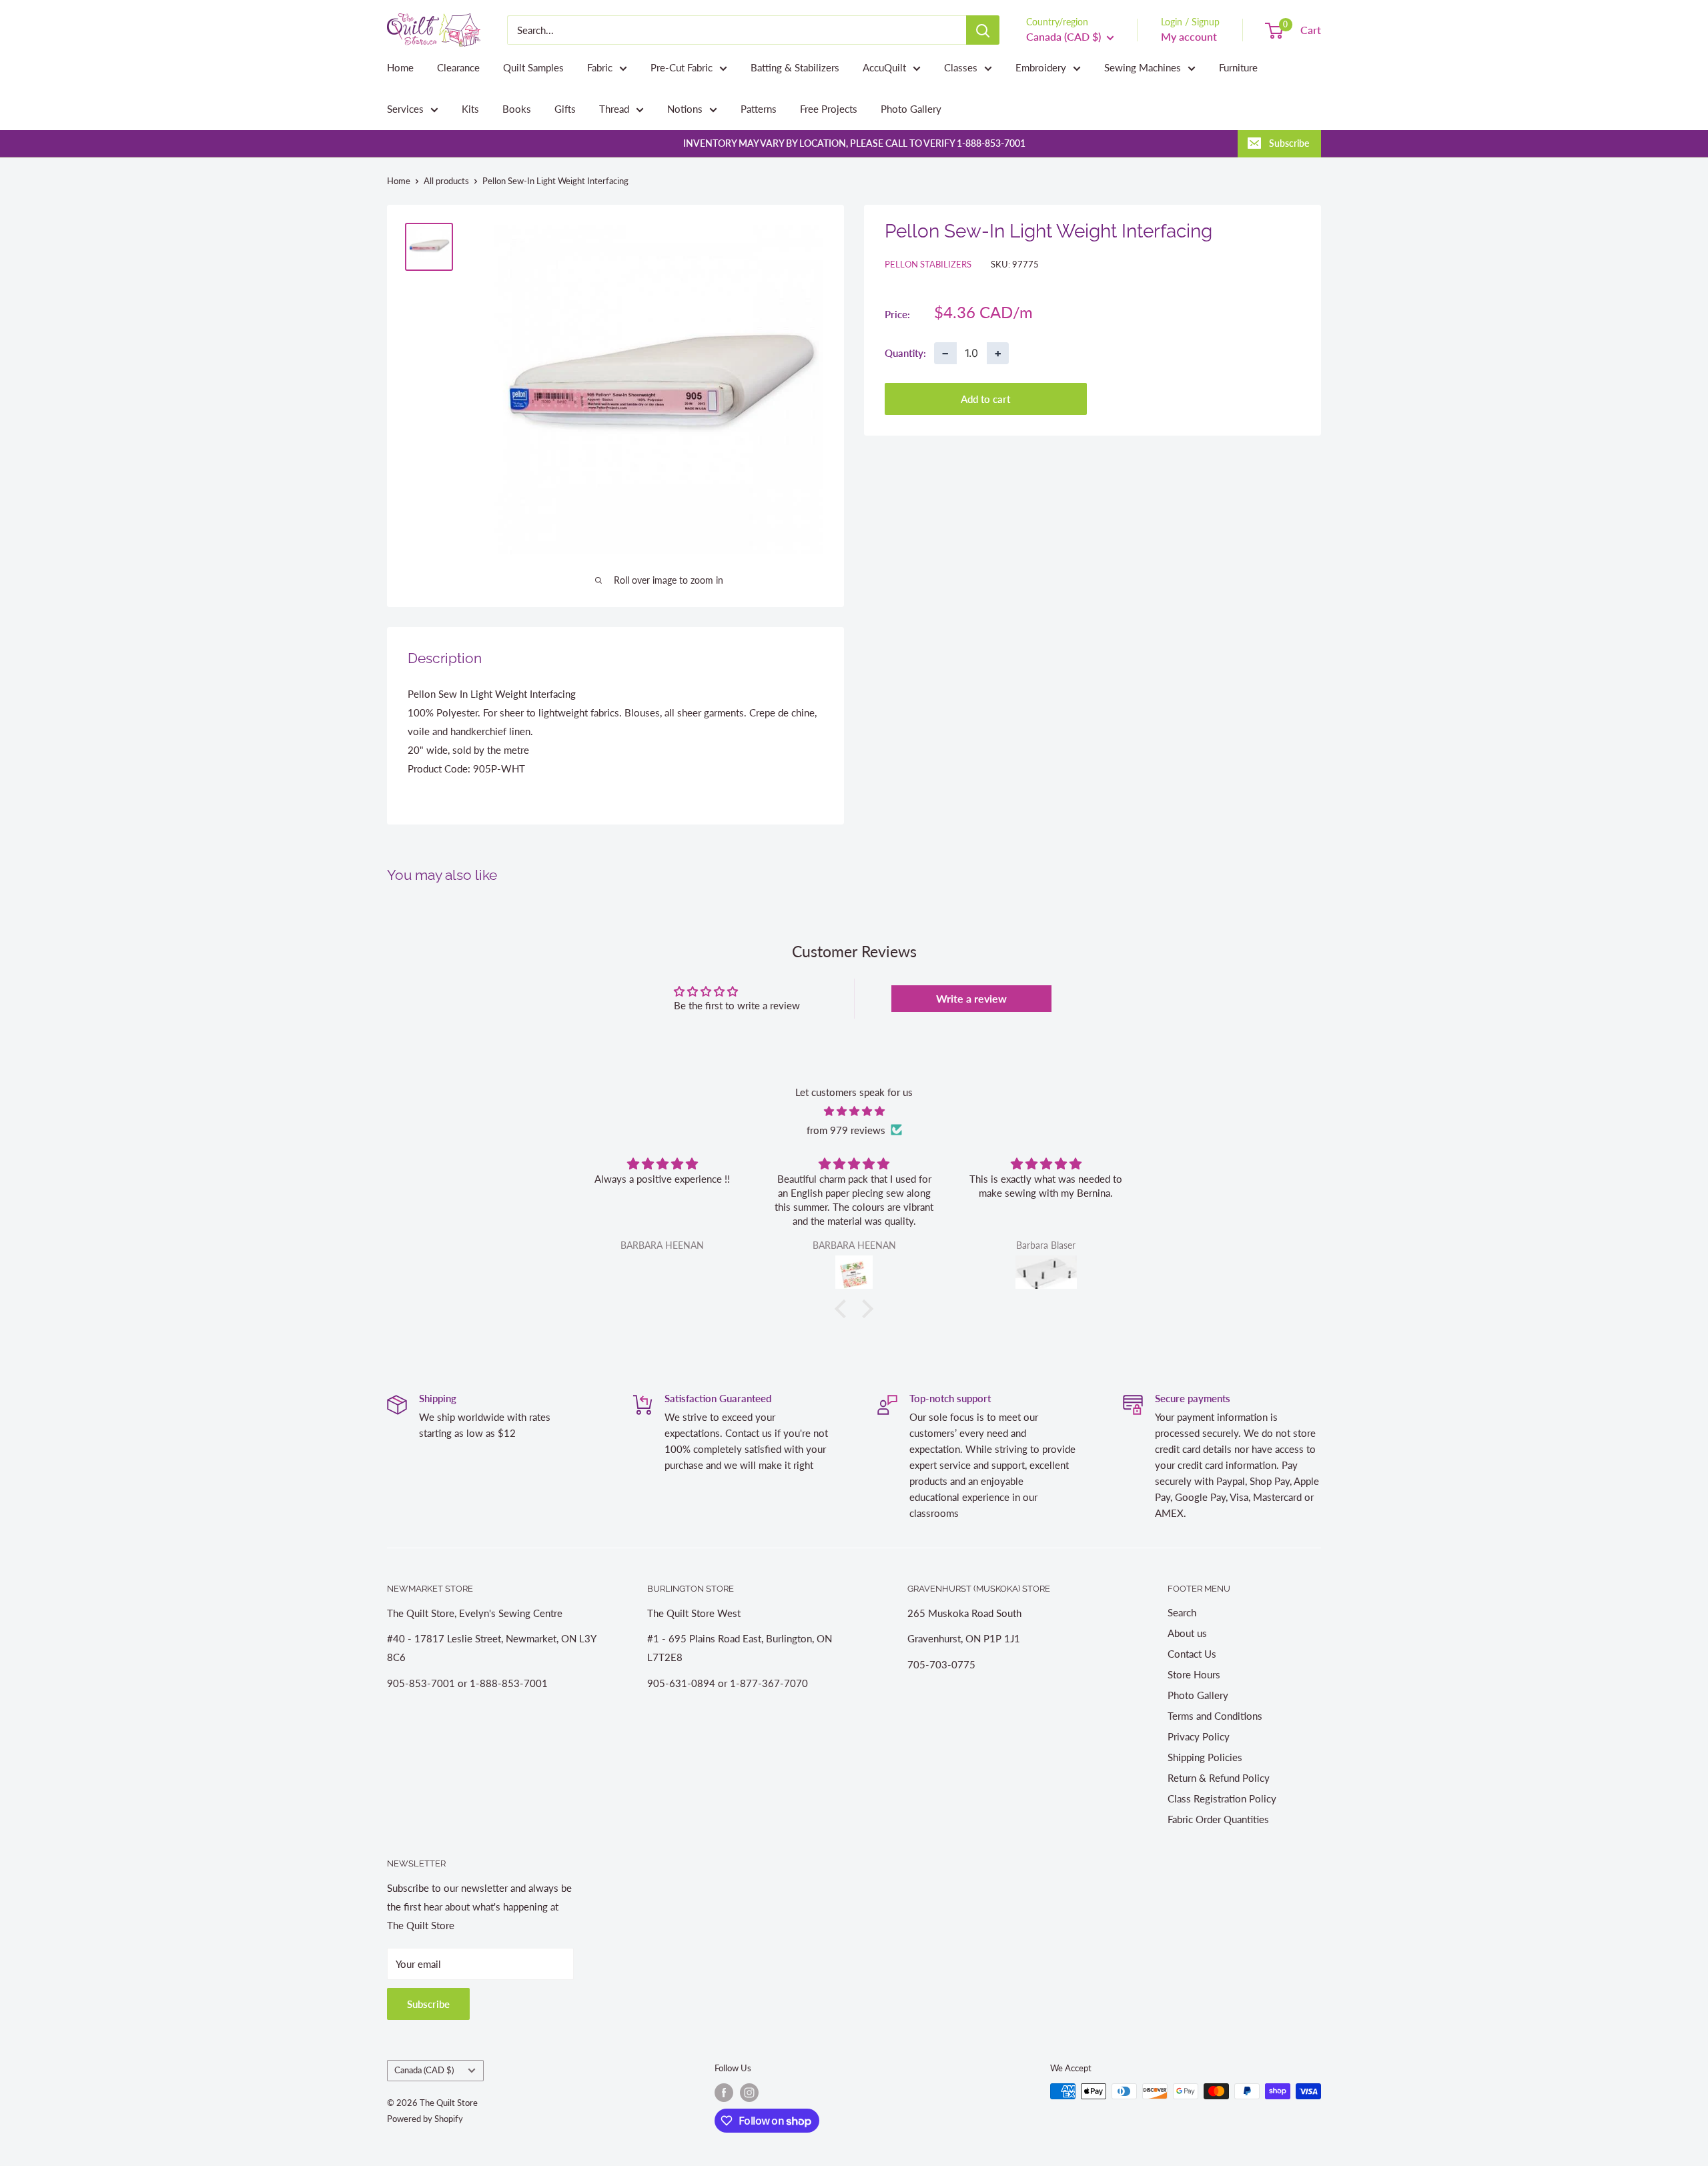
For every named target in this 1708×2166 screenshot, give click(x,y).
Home (400, 67)
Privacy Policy (1199, 1736)
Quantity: (905, 352)
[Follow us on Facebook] (724, 2093)
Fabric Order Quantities (1218, 1819)
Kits (470, 109)
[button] (844, 1309)
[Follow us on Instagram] (749, 2093)
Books (517, 109)
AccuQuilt (884, 67)
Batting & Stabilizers (795, 67)
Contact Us (1192, 1654)
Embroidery (1041, 67)
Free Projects (829, 109)
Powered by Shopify (425, 2119)
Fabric (600, 67)
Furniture (1238, 67)
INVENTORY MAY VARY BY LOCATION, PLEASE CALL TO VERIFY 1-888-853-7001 (854, 143)
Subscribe (1289, 143)
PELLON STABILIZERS (928, 264)
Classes (961, 67)
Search (1182, 1612)
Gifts (565, 109)
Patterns (759, 109)
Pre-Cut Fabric (682, 67)
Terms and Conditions (1215, 1716)
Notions (685, 109)
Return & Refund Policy (1219, 1778)
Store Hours (1194, 1674)
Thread (614, 109)
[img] (854, 1111)
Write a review (971, 998)
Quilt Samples (533, 67)
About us (1187, 1633)
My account (1189, 36)
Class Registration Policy (1222, 1798)
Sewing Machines (1143, 67)
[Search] (983, 30)
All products (446, 181)
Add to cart (985, 398)
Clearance (458, 67)
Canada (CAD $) (424, 2070)
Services (405, 109)
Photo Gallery (911, 109)
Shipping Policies (1205, 1757)
